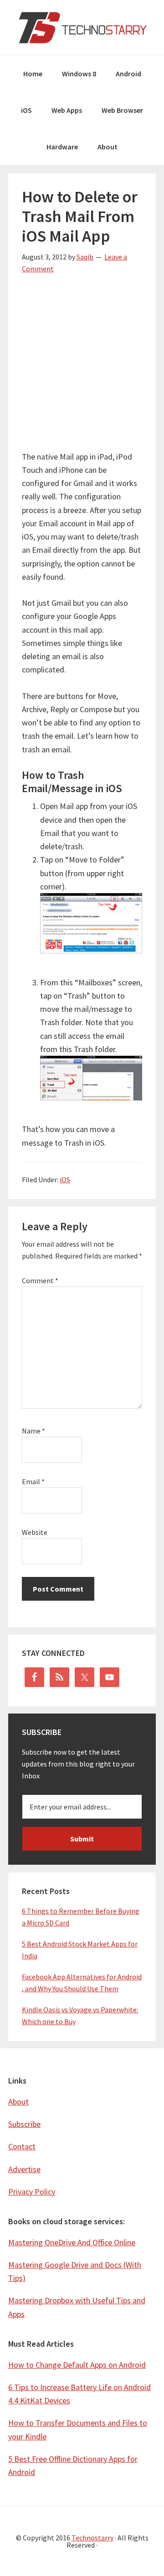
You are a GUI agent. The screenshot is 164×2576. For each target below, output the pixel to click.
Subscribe (24, 2124)
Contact (22, 2146)
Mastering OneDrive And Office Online (72, 2242)
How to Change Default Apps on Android (77, 2365)
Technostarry (82, 27)
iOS (65, 1180)
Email (33, 1481)
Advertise (24, 2169)
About (18, 2102)
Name (33, 1431)
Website (35, 1532)
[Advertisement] (82, 368)
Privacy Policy (32, 2192)
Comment (40, 1280)
